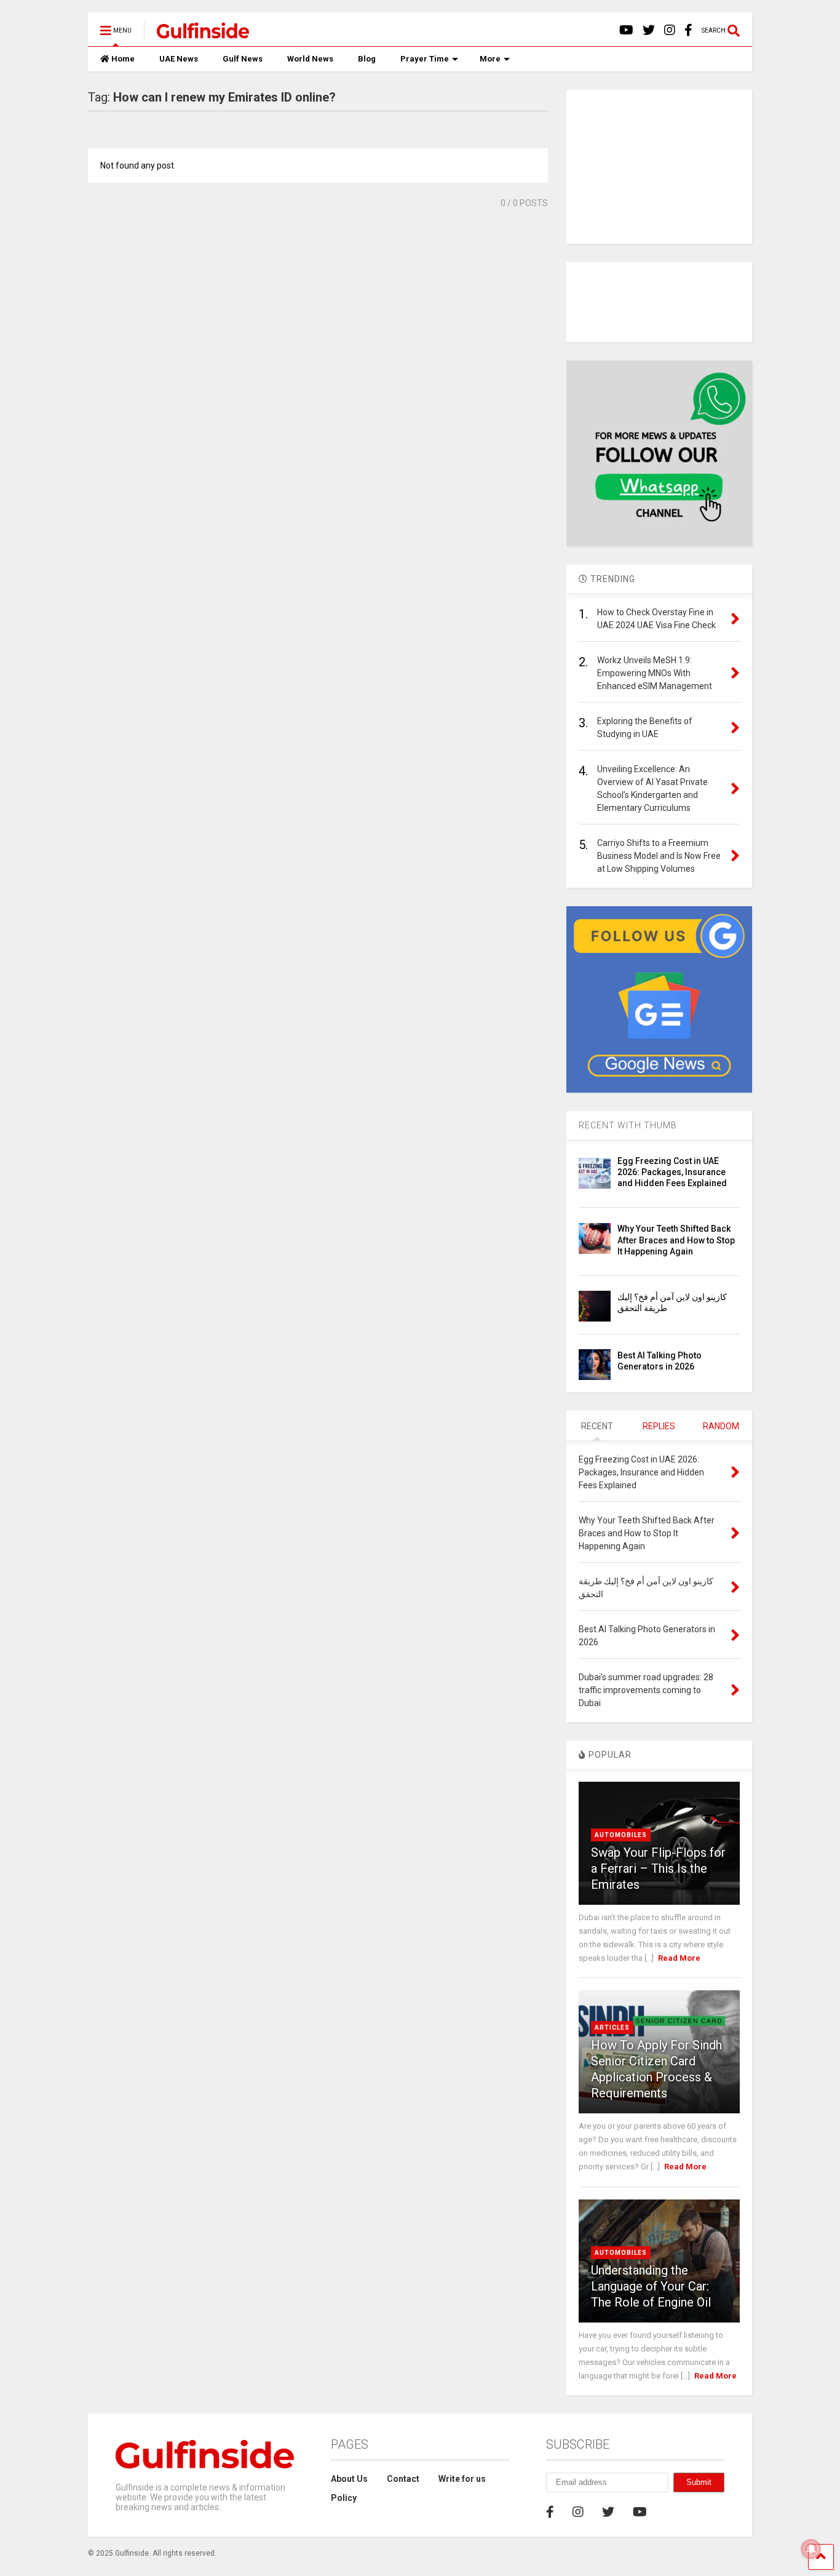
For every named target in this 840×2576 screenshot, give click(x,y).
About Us (349, 2479)
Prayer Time (425, 59)
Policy (344, 2498)
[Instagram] (670, 30)
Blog (367, 59)
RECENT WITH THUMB (628, 1125)
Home (123, 59)
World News (310, 59)
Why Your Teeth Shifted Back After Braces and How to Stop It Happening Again (676, 1240)
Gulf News (243, 59)
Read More (679, 1958)
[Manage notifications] (811, 2549)
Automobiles (621, 1835)
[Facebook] (688, 30)
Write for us (462, 2479)
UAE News (179, 59)
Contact (403, 2479)
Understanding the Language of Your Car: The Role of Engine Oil (651, 2286)
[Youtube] (626, 30)
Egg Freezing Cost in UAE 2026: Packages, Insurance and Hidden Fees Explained (672, 1172)
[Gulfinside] (196, 34)
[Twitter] (649, 30)
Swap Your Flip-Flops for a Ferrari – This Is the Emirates (658, 1868)
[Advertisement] (659, 167)
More (490, 59)
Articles (612, 2028)
